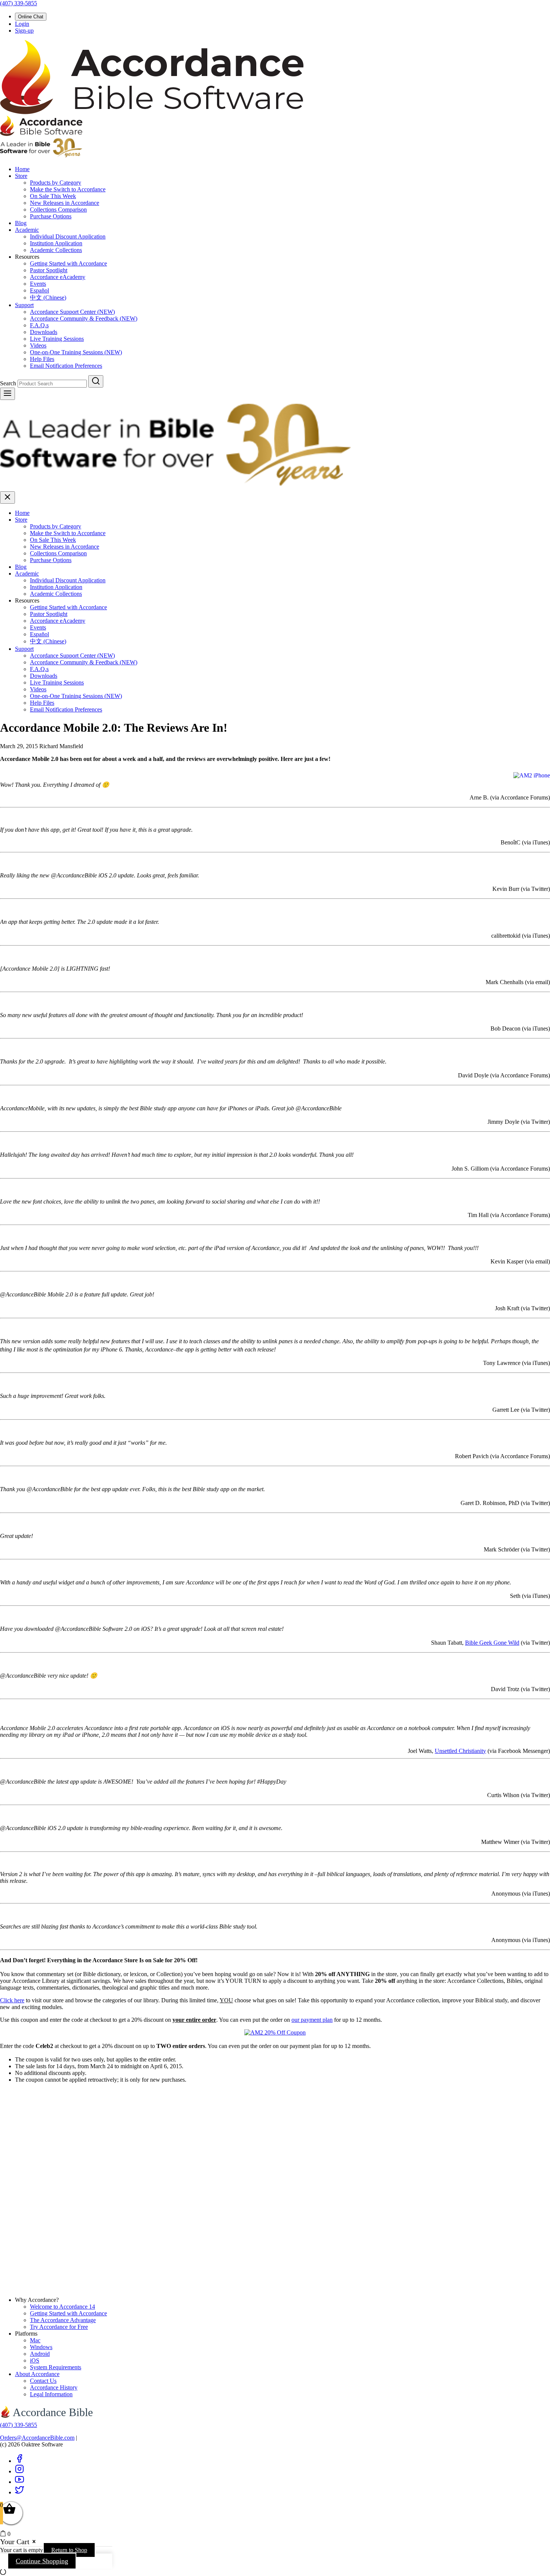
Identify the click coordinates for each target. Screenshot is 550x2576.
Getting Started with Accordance (68, 263)
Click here (12, 2000)
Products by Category (56, 183)
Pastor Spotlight (49, 270)
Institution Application (56, 243)
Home (22, 169)
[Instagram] (19, 2471)
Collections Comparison (58, 210)
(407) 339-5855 (19, 3)
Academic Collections (56, 250)
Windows (41, 2347)
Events (38, 284)
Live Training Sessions (57, 339)
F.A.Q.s (39, 325)
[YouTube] (19, 2482)
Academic (27, 230)
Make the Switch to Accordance (68, 189)
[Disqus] (275, 2196)
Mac (35, 2340)
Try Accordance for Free (59, 2327)
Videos (38, 345)
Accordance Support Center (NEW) (72, 312)
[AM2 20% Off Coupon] (275, 2032)
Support (24, 305)
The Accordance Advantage (63, 2320)
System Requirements (56, 2367)
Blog (21, 223)
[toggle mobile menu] (7, 394)
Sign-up (24, 31)
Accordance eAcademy (58, 277)
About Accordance (37, 2374)
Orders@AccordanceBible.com (37, 2438)
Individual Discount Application (68, 236)
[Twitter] (19, 2492)
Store (21, 176)
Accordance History (54, 2387)
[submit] (96, 381)
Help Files (42, 359)
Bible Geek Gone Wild (492, 1643)
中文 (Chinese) (48, 298)
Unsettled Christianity (460, 1751)
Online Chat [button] (31, 17)
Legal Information (51, 2394)
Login (22, 24)
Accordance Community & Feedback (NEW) (84, 318)
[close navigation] (7, 497)
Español (39, 290)
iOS (35, 2360)
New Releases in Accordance (65, 203)
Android (40, 2354)
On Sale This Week (53, 196)
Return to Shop (69, 2550)
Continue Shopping (42, 2561)
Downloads (44, 332)
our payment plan (312, 2020)
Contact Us (43, 2381)
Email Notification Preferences (66, 366)
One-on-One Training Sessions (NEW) (76, 352)
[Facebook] (19, 2461)
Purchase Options (51, 216)
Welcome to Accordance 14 (62, 2307)
